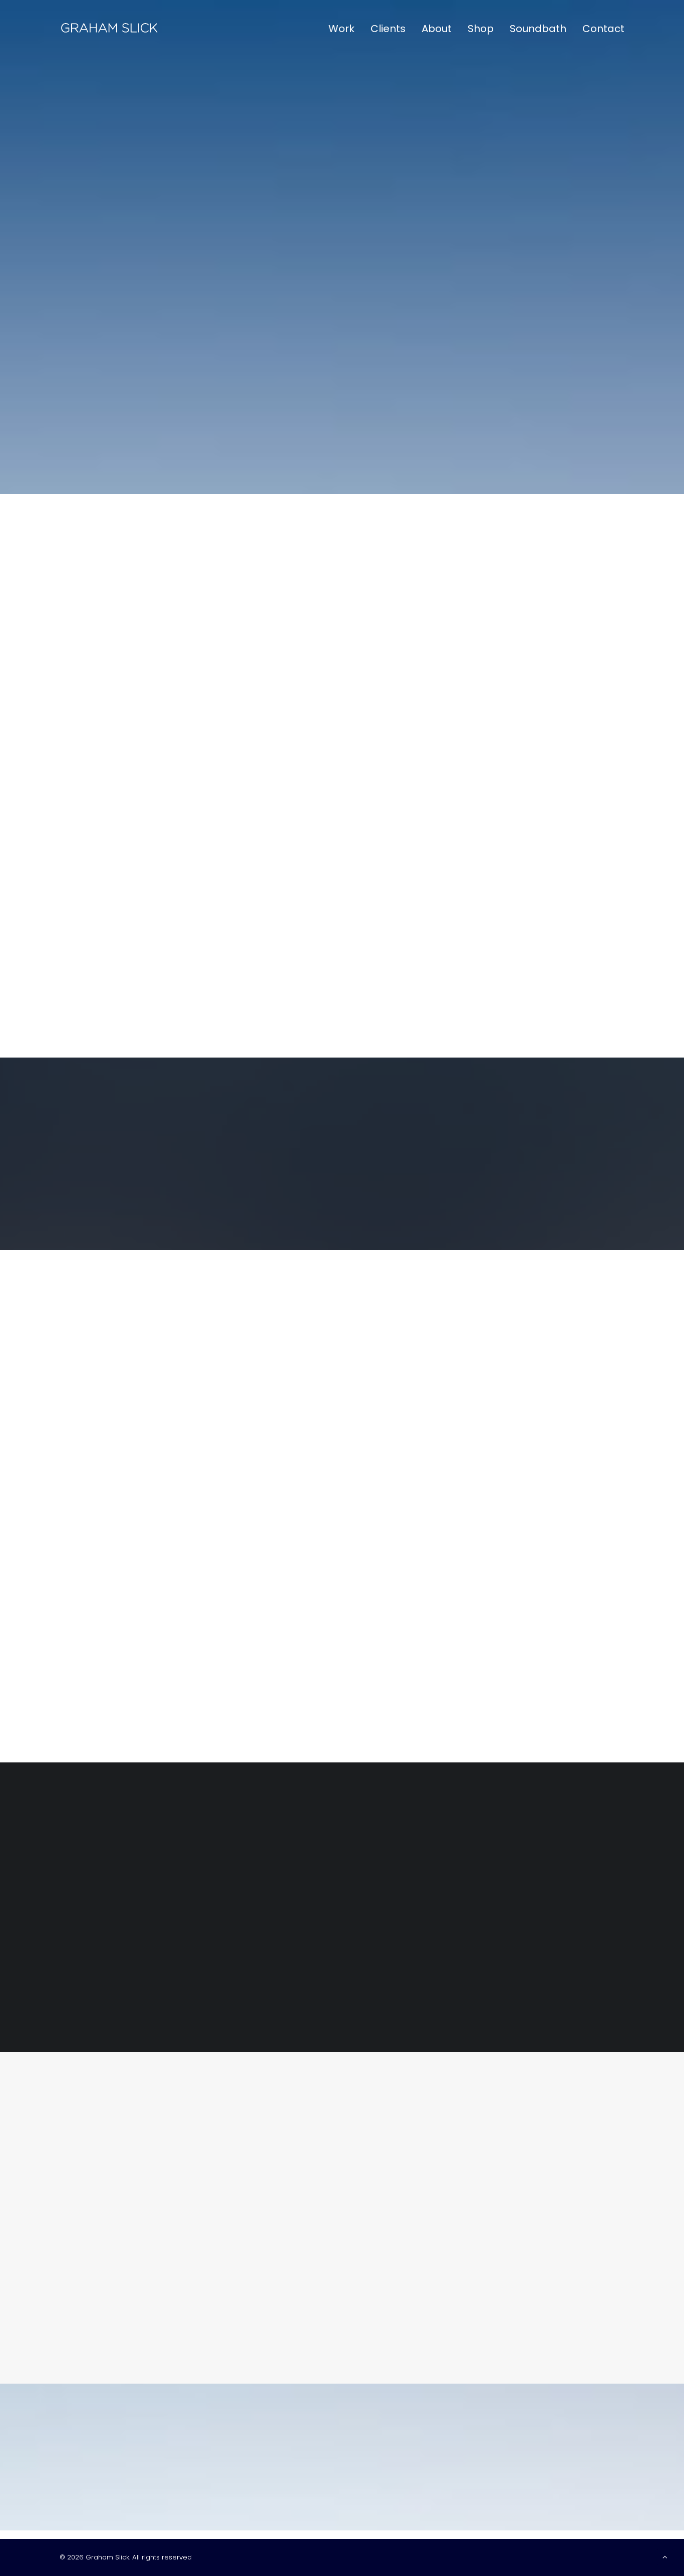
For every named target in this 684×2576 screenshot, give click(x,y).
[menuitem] (345, 29)
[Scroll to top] (665, 2556)
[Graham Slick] (109, 29)
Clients (388, 29)
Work (341, 29)
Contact (603, 29)
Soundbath (538, 29)
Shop (481, 29)
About (437, 29)
